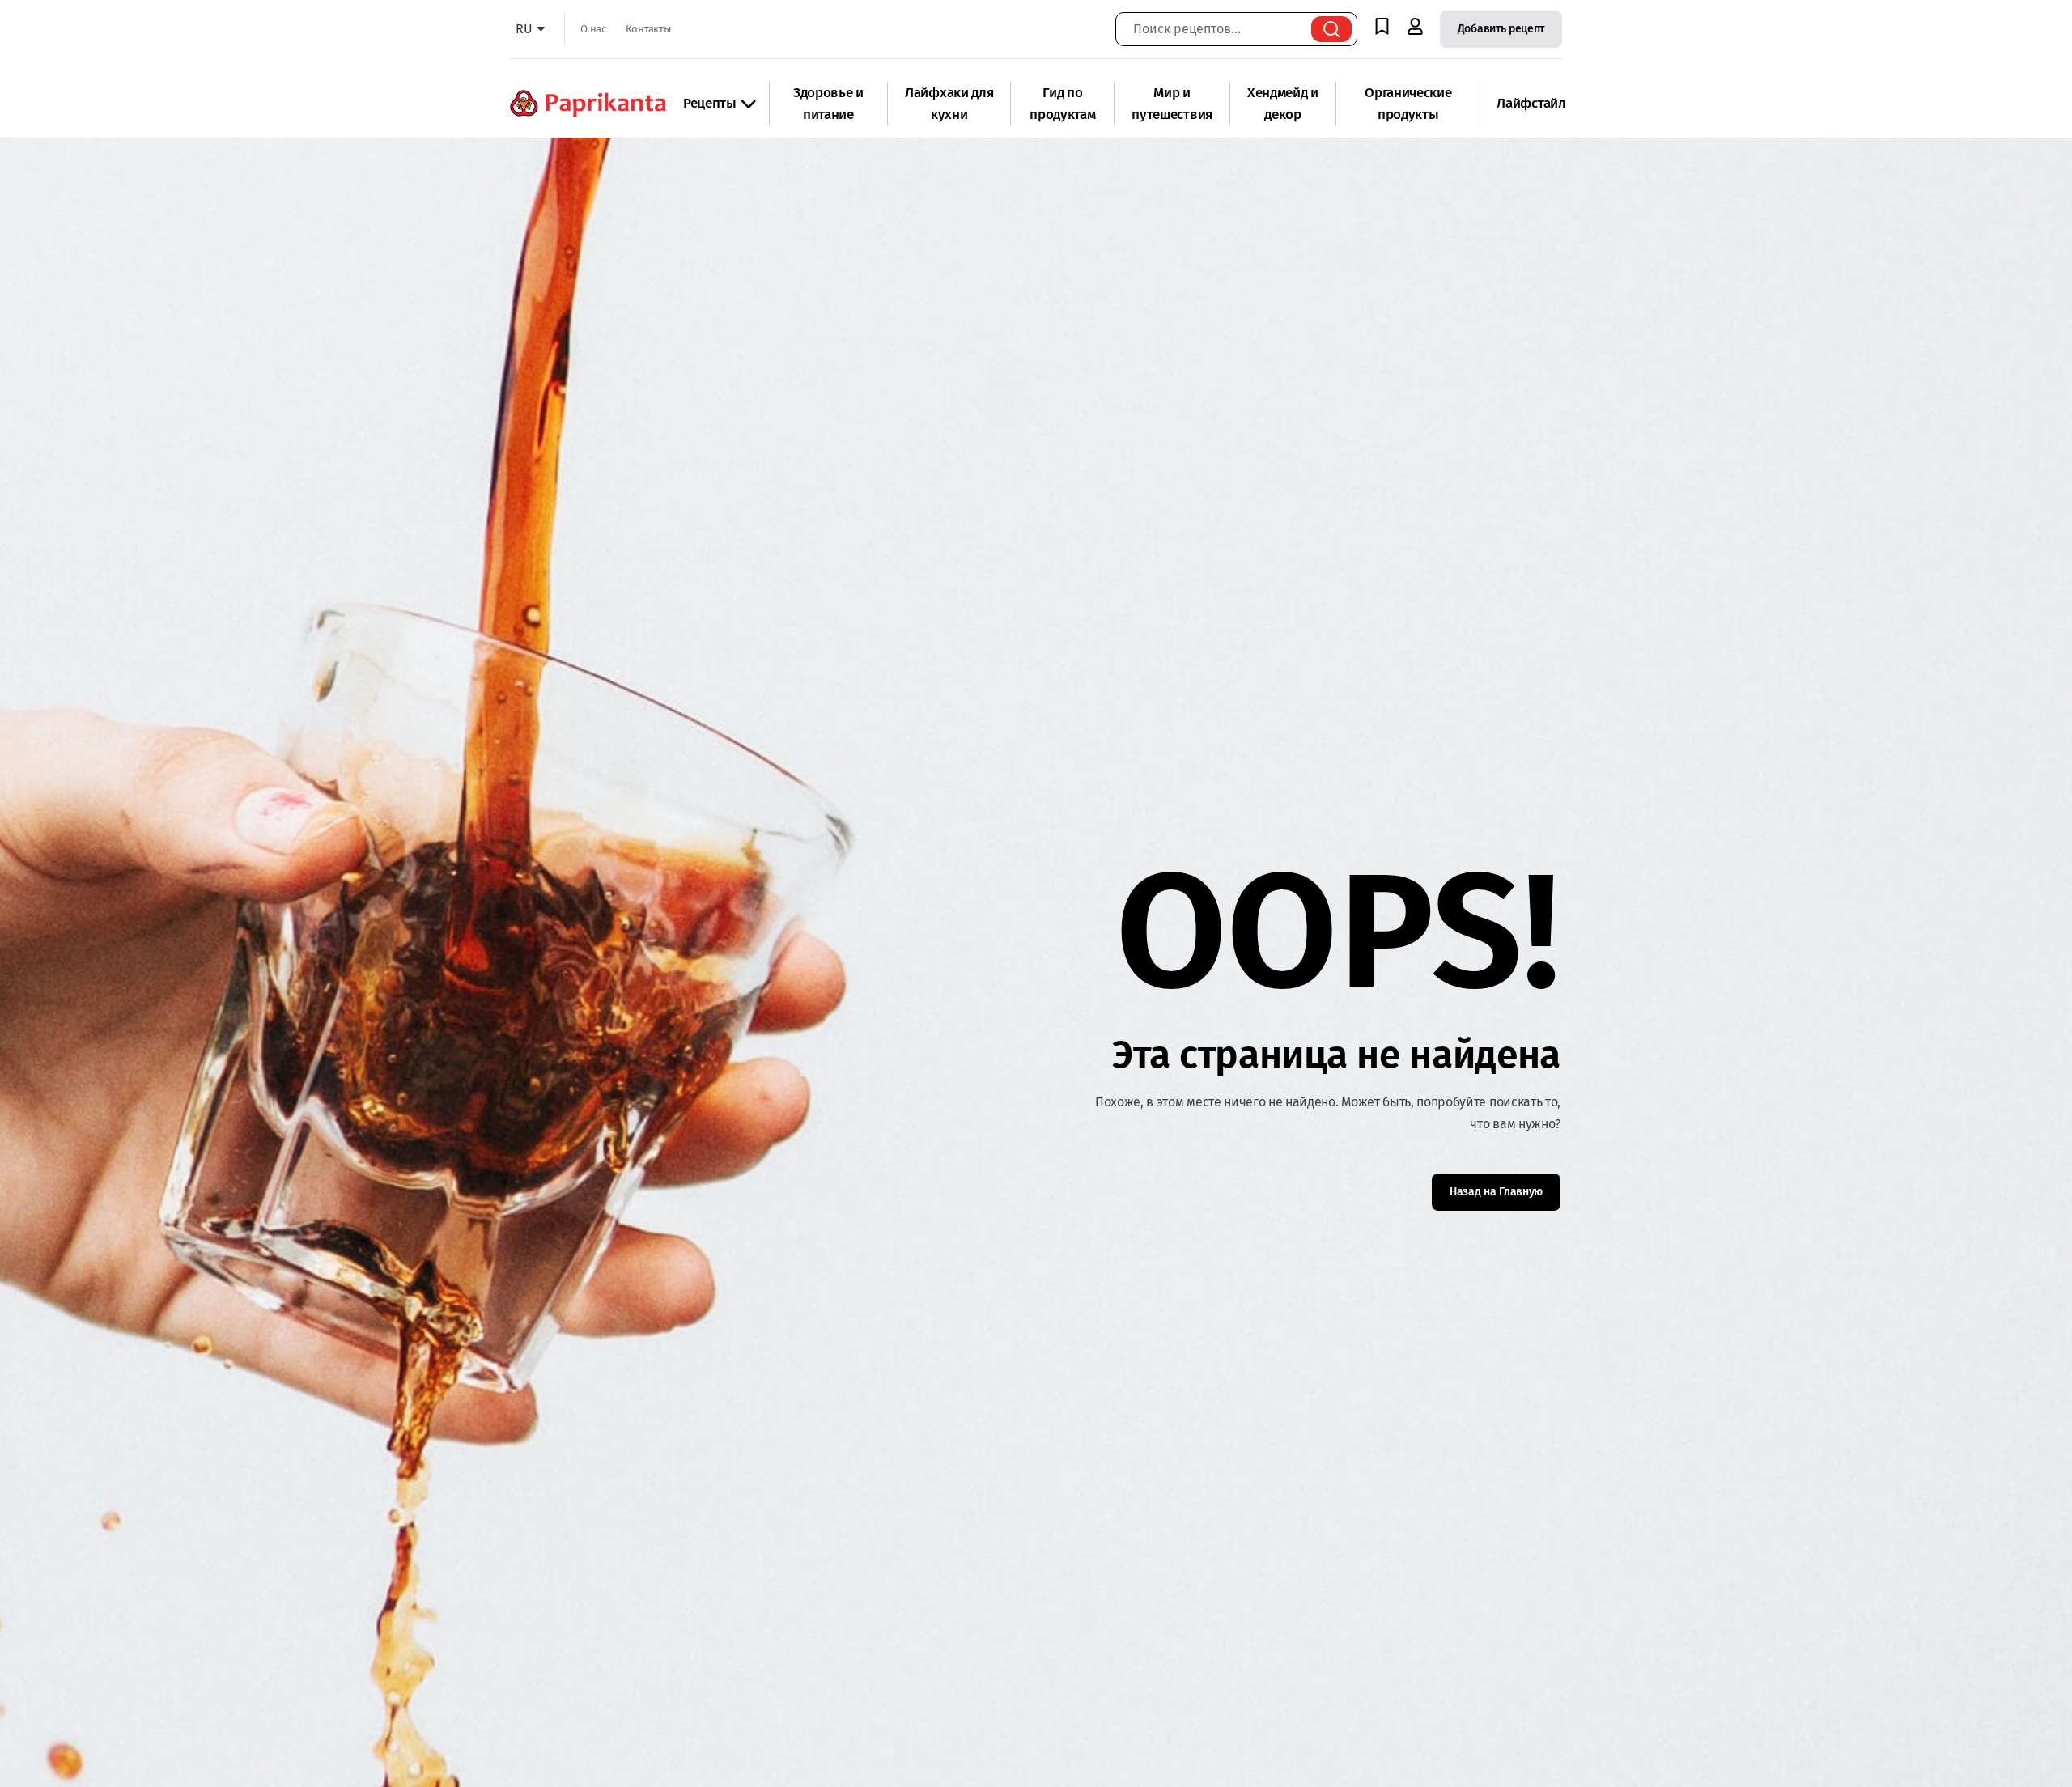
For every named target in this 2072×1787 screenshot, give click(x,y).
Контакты (648, 29)
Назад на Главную (1496, 1192)
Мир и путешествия (1172, 104)
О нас (593, 29)
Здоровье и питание (828, 104)
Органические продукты (1408, 104)
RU (524, 29)
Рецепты (710, 103)
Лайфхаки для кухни (949, 104)
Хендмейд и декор (1283, 104)
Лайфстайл (1531, 103)
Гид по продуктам (1062, 104)
